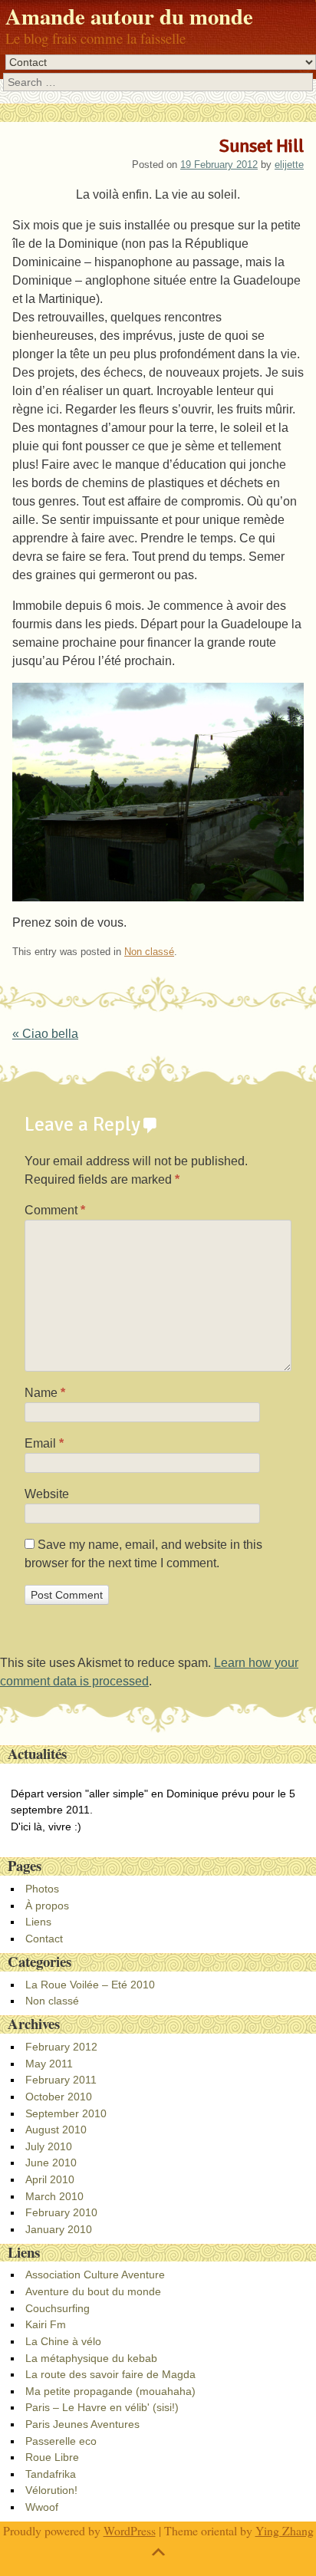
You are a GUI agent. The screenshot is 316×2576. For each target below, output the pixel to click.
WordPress (130, 2530)
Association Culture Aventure (95, 2275)
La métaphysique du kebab (91, 2358)
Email (44, 1443)
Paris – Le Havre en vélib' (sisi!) (102, 2407)
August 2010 (56, 2130)
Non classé (149, 952)
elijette (289, 165)
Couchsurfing (58, 2308)
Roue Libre (52, 2457)
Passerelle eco (61, 2441)
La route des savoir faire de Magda (110, 2374)
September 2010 (66, 2113)
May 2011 (49, 2064)
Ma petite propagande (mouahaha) (110, 2391)
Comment (55, 1210)
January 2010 (59, 2229)
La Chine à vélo (63, 2341)
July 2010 (49, 2146)
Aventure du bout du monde (93, 2291)
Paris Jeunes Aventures (82, 2424)
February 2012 (61, 2047)
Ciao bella (45, 1034)
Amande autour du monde (129, 16)
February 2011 (61, 2080)
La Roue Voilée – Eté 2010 (90, 1985)
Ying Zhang (285, 2530)
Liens (38, 1922)
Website (47, 1494)
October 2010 (59, 2097)
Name (45, 1393)
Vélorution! (51, 2490)
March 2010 (54, 2196)
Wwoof (42, 2507)
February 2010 (61, 2212)
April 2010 (50, 2179)
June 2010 (51, 2163)
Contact (44, 1939)
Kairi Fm (46, 2324)
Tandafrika (51, 2474)
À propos (47, 1906)
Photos (42, 1889)
